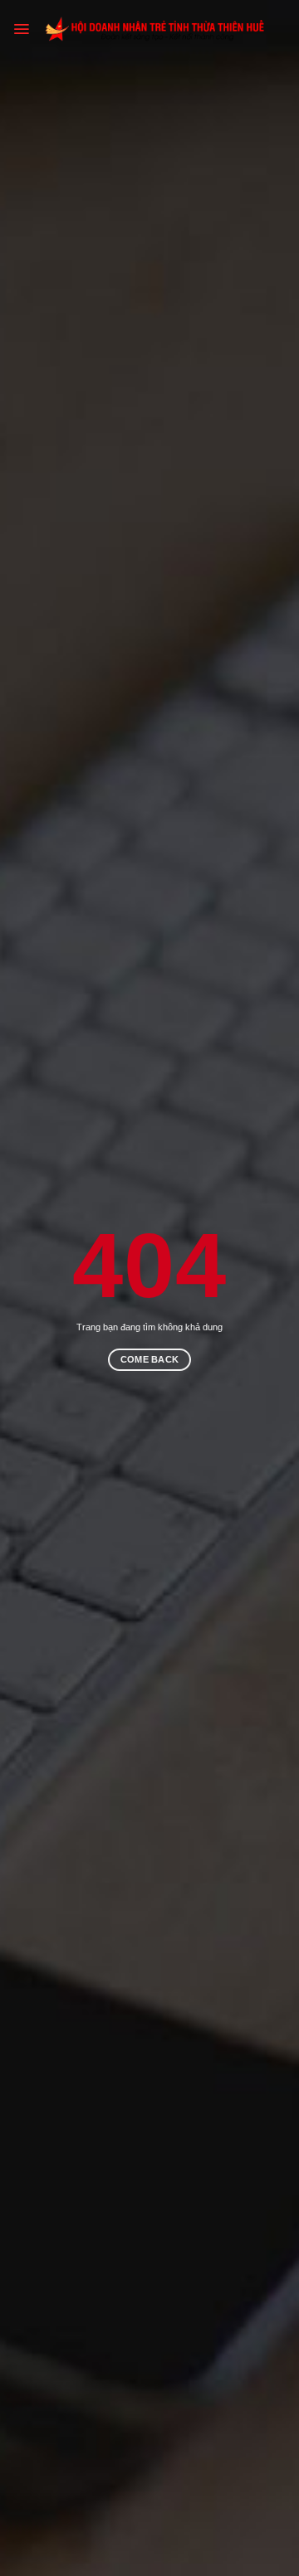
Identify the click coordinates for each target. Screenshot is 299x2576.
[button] (21, 29)
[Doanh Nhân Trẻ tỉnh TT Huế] (158, 29)
